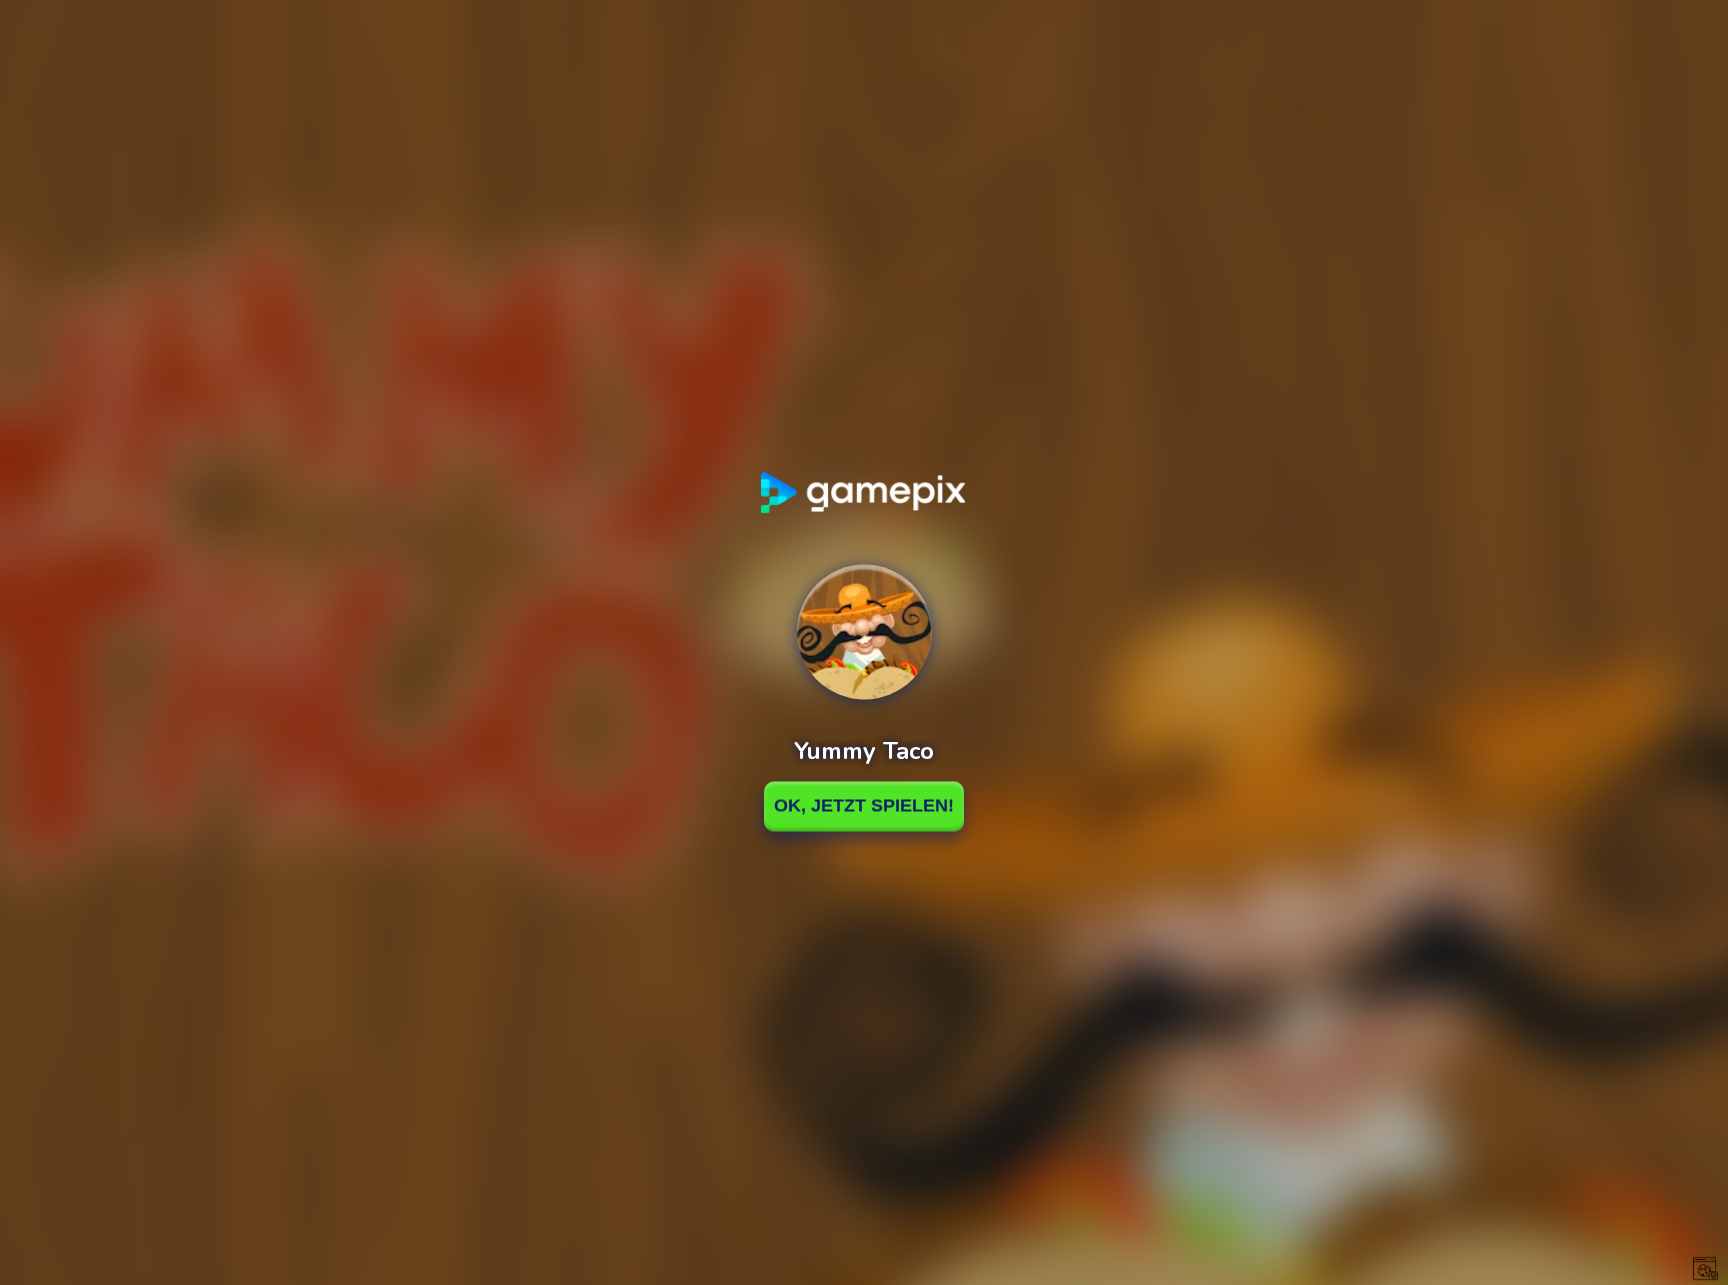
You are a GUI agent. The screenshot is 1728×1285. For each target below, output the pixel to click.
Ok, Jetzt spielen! (864, 806)
